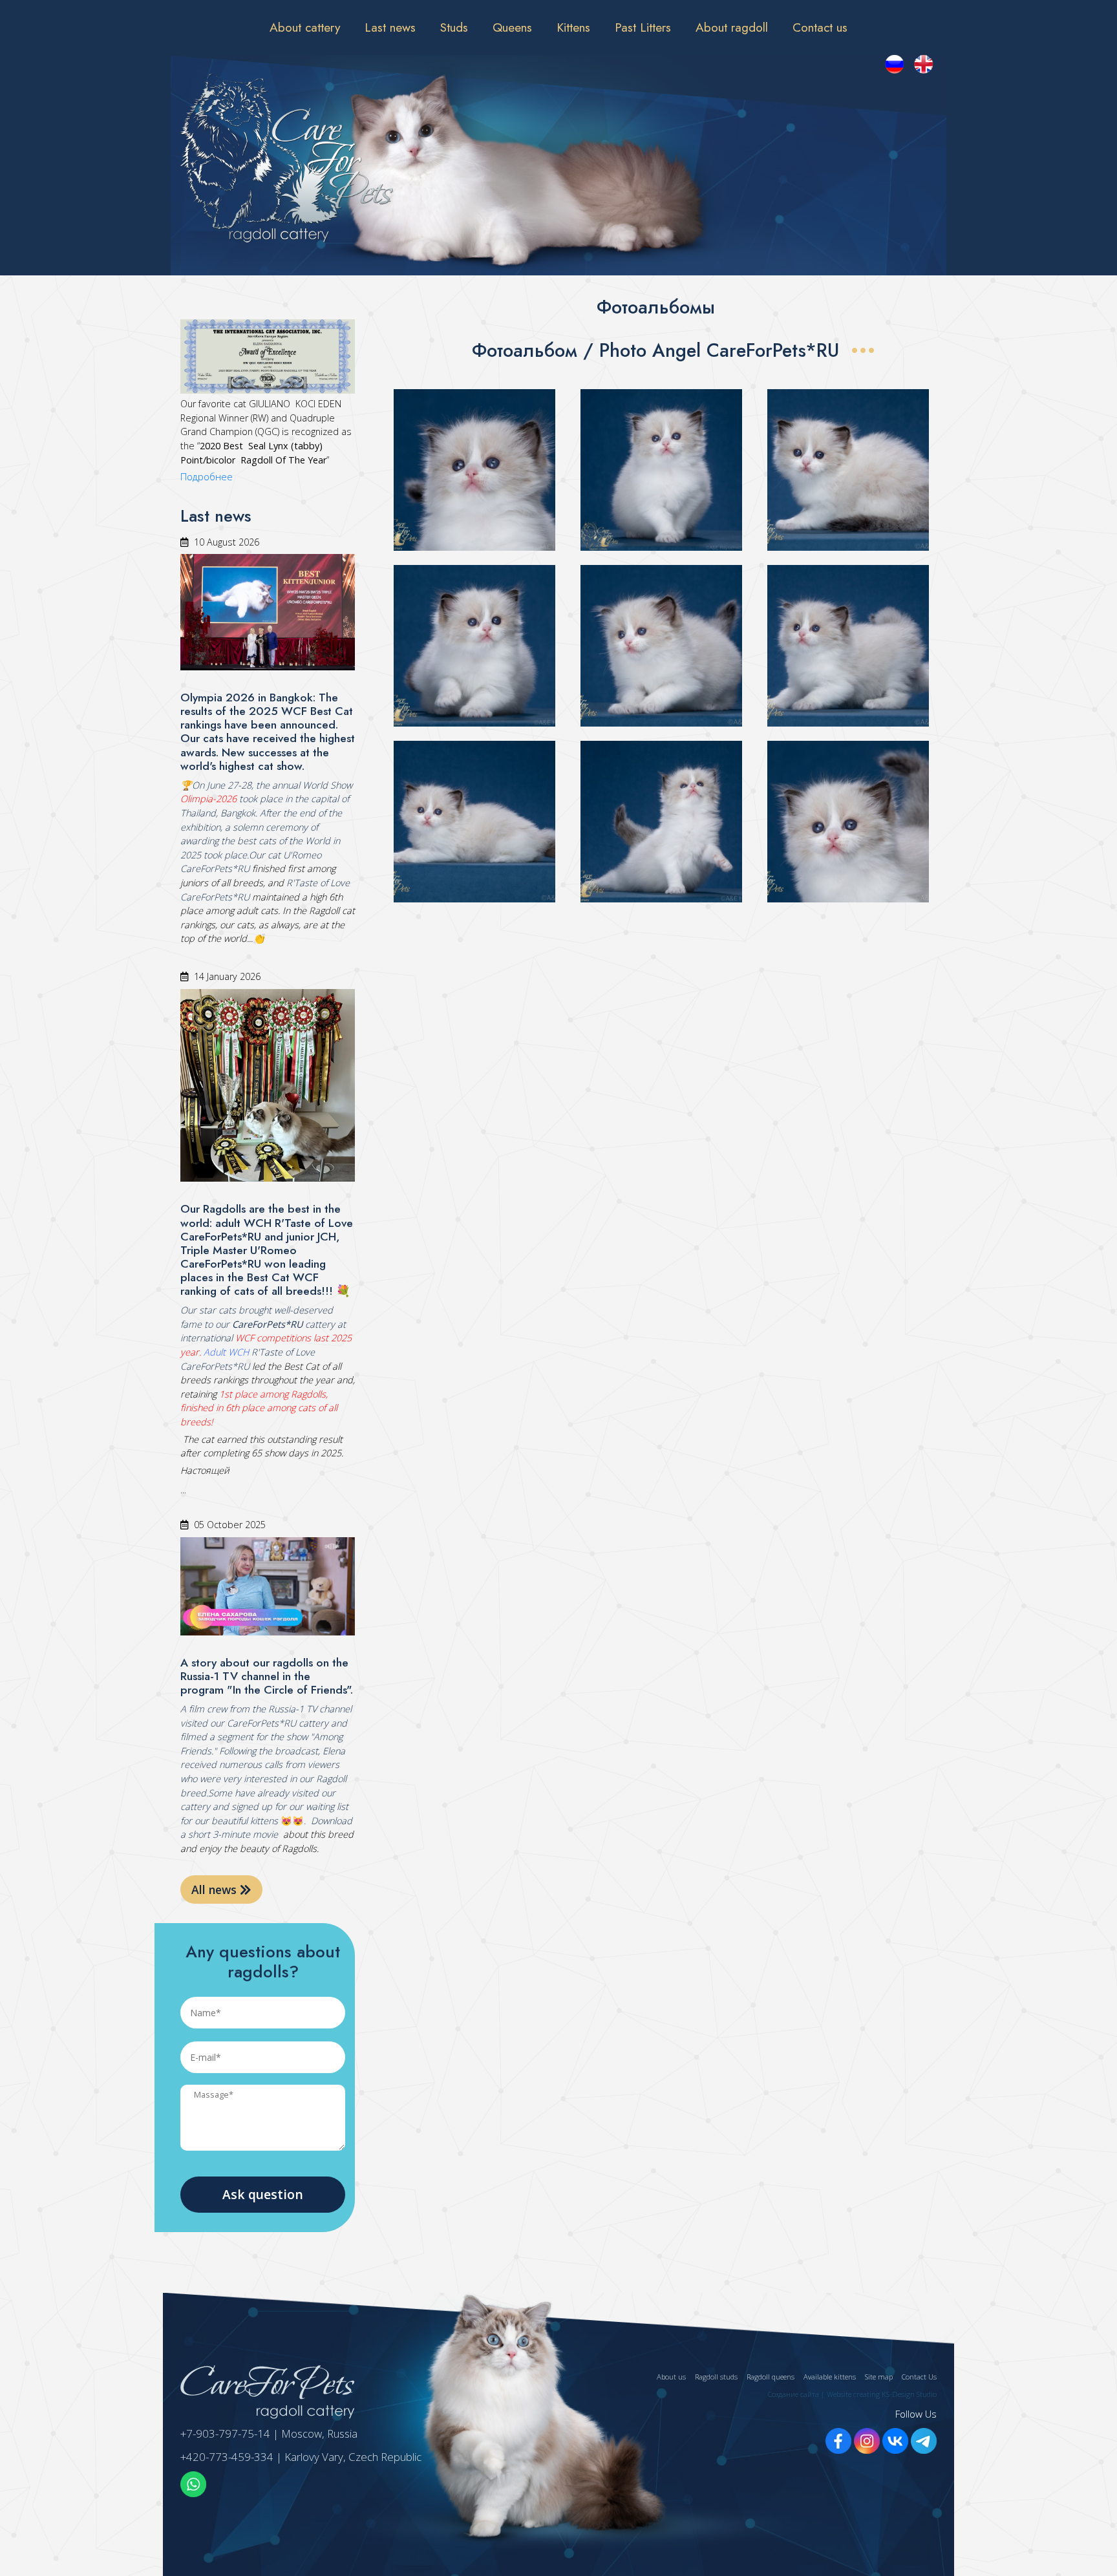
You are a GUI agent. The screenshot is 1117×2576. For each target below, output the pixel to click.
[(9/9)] (848, 822)
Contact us (820, 27)
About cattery (305, 27)
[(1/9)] (474, 470)
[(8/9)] (661, 822)
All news (216, 1889)
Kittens (573, 27)
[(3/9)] (848, 470)
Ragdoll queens (771, 2377)
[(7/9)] (474, 822)
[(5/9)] (661, 646)
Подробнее (207, 477)
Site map (879, 2377)
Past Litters (643, 27)
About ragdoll (732, 27)
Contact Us (919, 2377)
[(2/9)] (661, 470)
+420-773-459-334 (227, 2457)
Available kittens (830, 2377)
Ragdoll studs (716, 2377)
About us (671, 2377)
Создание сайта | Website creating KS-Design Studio (852, 2394)
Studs (454, 27)
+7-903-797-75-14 (225, 2433)
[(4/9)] (474, 646)
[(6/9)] (848, 646)
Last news (390, 27)
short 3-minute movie (233, 1834)
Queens (512, 27)
